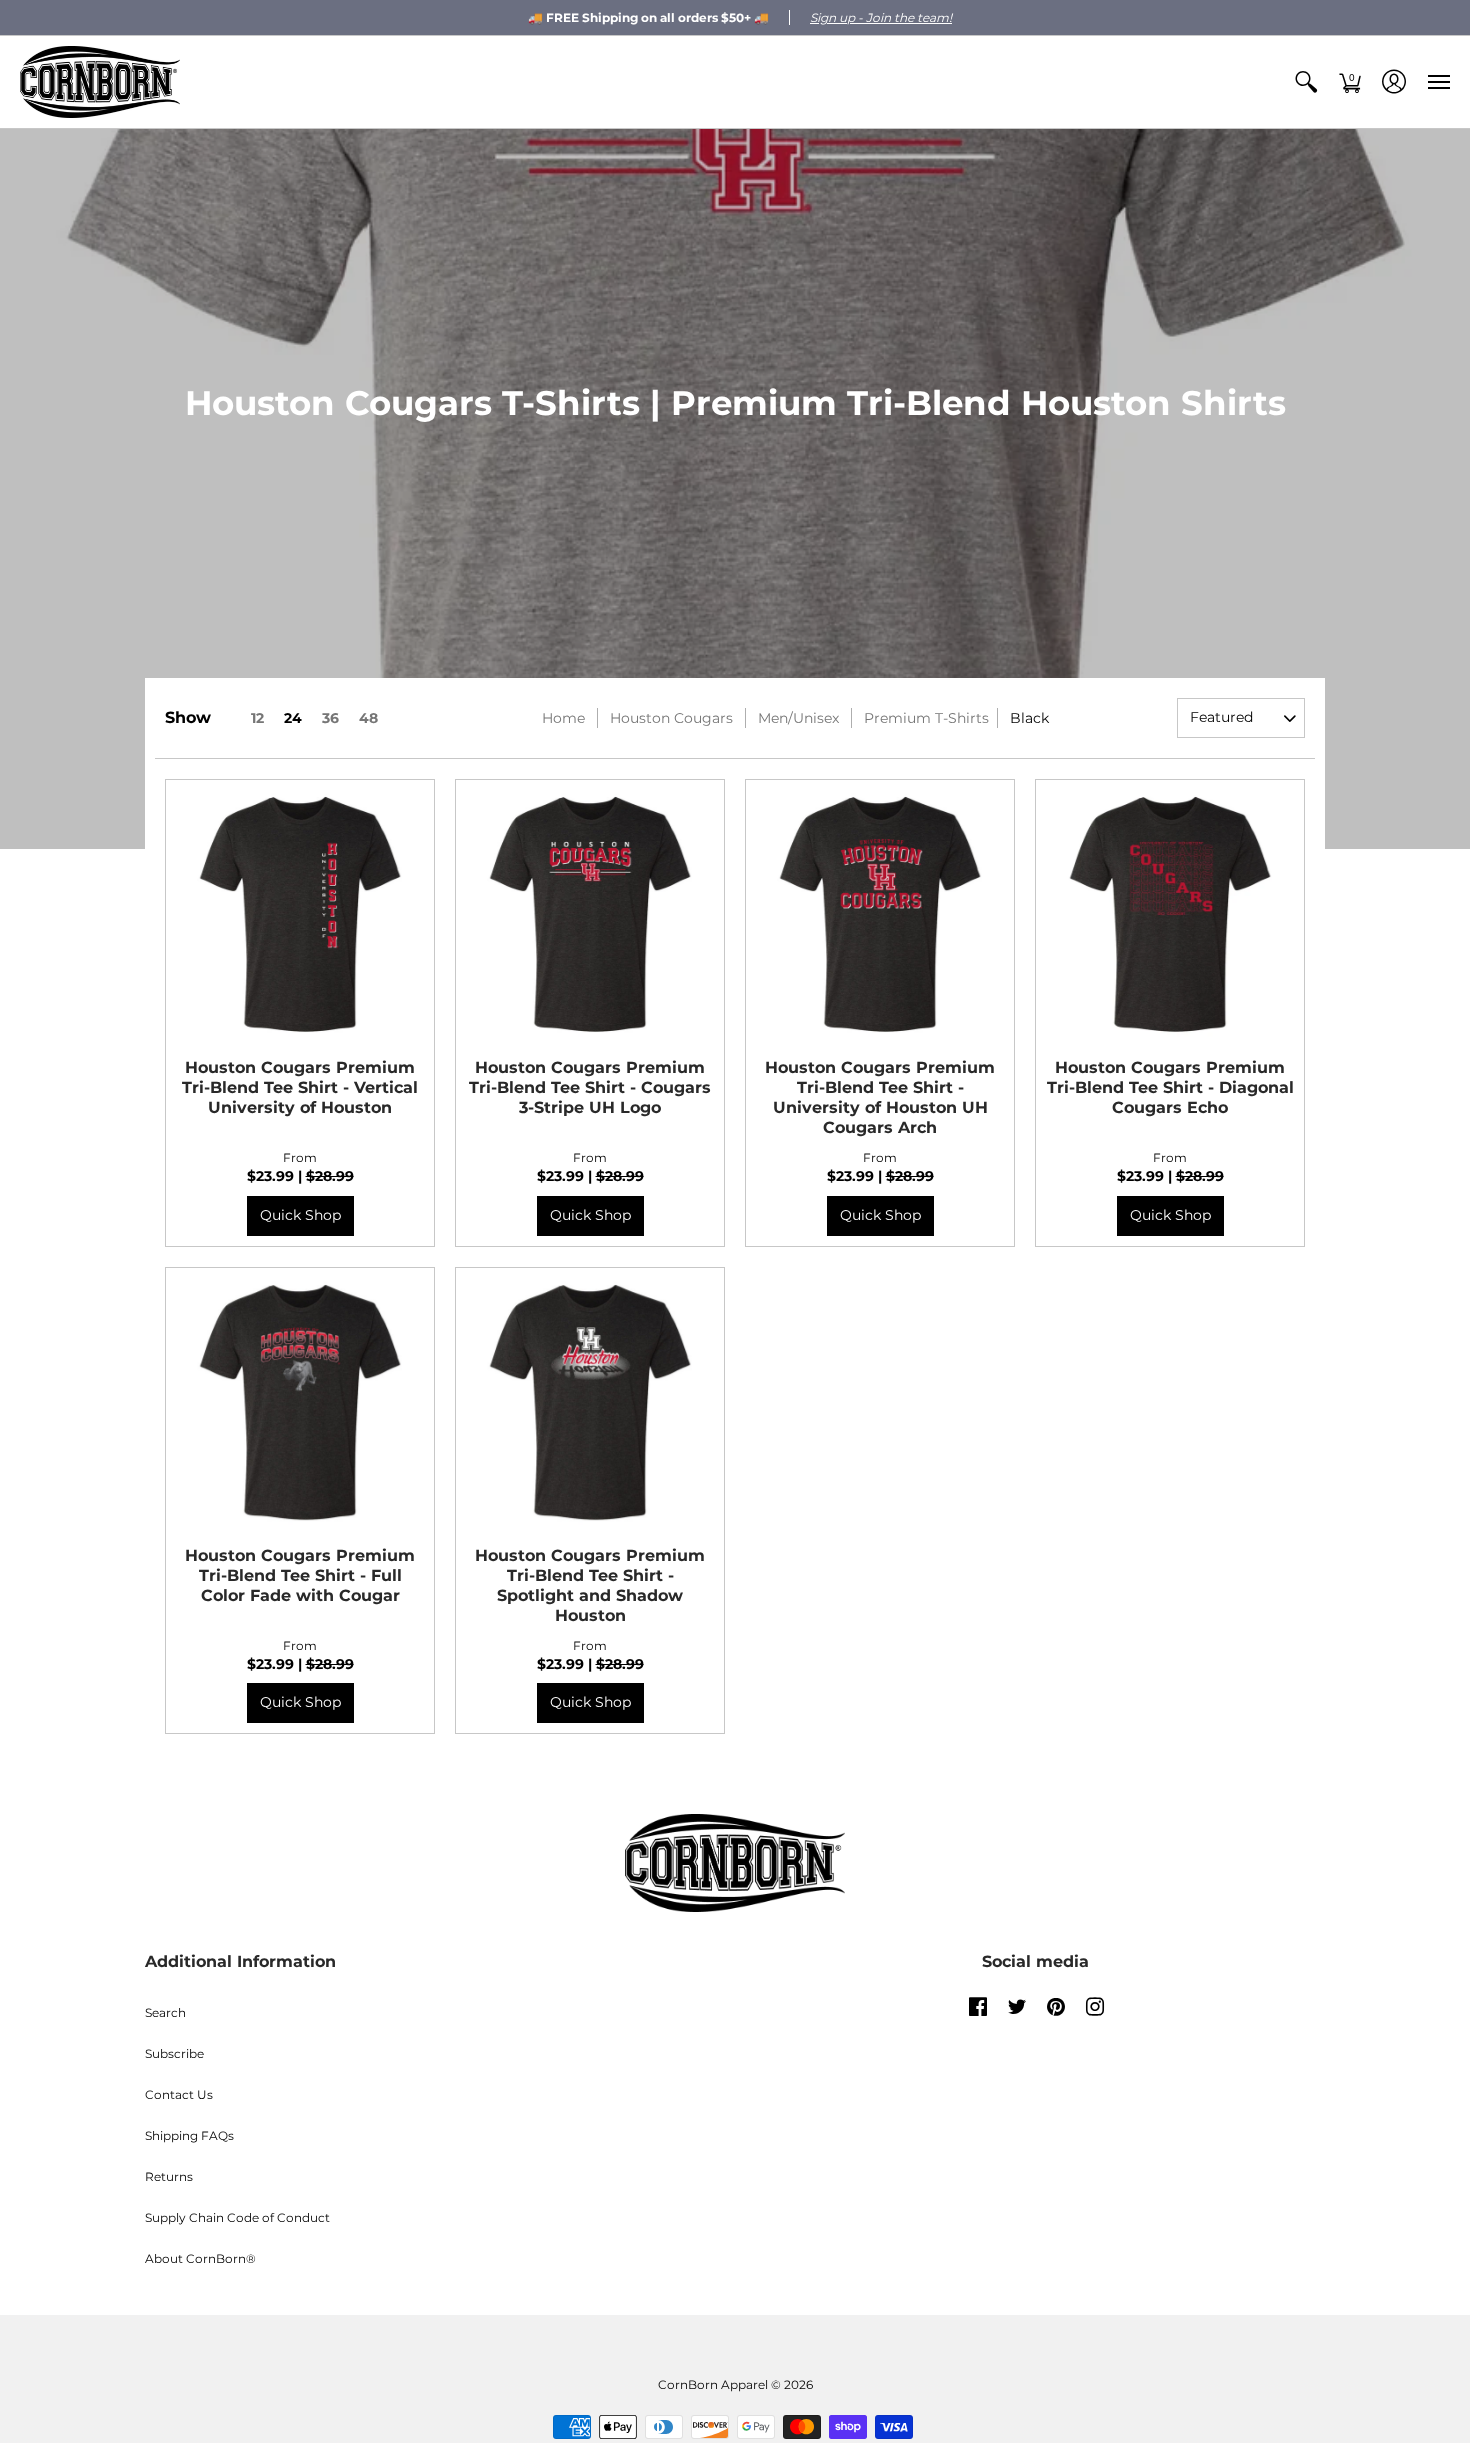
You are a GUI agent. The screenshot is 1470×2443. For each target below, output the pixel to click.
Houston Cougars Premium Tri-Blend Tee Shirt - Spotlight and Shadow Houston (590, 1585)
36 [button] (330, 718)
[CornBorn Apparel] (100, 82)
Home (563, 718)
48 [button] (368, 718)
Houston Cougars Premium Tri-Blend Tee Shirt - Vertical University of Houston (300, 1087)
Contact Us (179, 2094)
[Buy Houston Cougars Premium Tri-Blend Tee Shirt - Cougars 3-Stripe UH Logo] (590, 914)
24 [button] (293, 718)
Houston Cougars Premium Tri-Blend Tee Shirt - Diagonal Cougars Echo (1170, 1087)
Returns (169, 2176)
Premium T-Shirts (926, 718)
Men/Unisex (798, 718)
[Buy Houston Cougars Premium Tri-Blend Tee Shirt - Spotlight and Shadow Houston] (590, 1402)
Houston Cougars (671, 718)
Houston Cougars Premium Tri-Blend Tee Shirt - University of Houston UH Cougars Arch (880, 1097)
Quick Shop (300, 1215)
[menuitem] (1306, 82)
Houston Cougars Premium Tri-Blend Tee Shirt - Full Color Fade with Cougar (300, 1575)
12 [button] (257, 718)
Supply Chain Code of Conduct (237, 2217)
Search (165, 2012)
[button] (1306, 82)
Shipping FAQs (189, 2135)
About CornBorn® (200, 2258)
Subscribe (174, 2053)
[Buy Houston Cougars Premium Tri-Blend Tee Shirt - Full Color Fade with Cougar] (300, 1402)
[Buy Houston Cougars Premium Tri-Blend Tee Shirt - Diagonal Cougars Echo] (1170, 914)
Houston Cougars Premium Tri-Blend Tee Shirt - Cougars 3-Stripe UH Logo (590, 1087)
